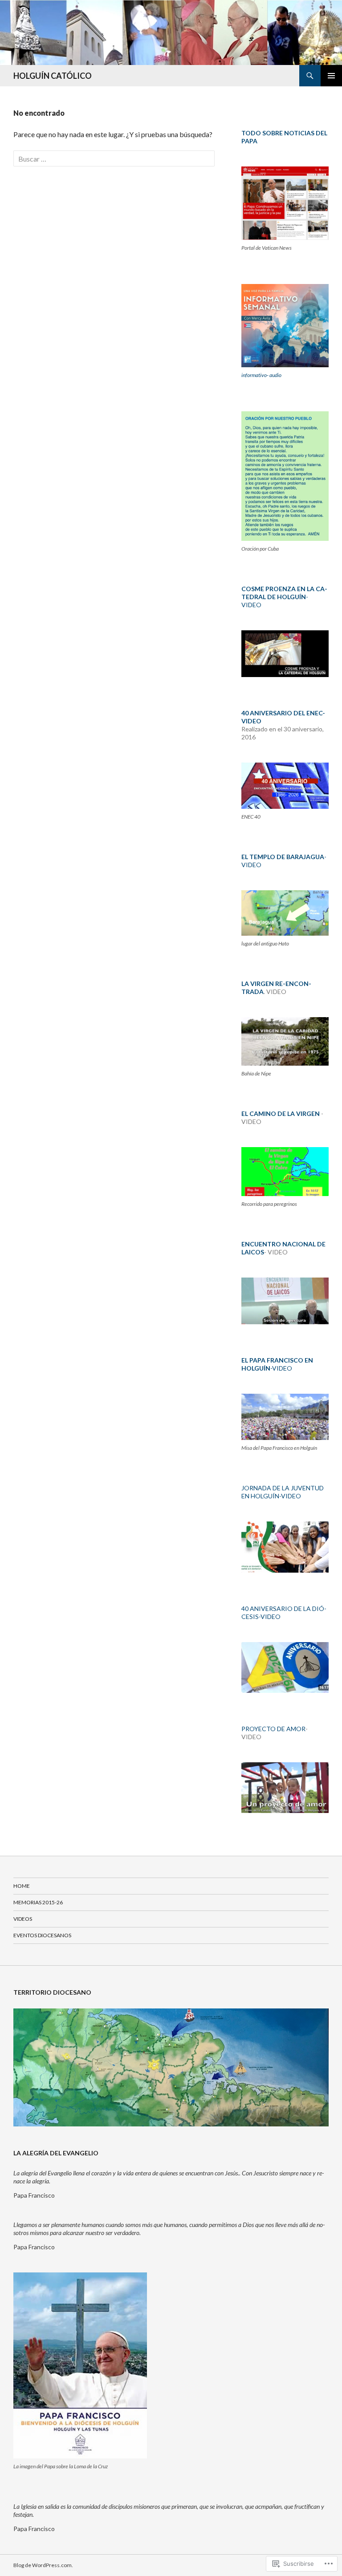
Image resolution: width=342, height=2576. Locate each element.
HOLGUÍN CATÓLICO (53, 76)
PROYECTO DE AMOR (273, 1729)
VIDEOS (23, 1919)
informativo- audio (261, 375)
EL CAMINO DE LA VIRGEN (281, 1114)
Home (22, 1886)
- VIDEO (284, 597)
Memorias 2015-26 (38, 1902)
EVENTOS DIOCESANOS (42, 1935)
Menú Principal (331, 76)
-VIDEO (277, 1364)
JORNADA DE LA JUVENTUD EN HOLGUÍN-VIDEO (283, 1492)
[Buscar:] (114, 159)
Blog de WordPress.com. (43, 2565)
